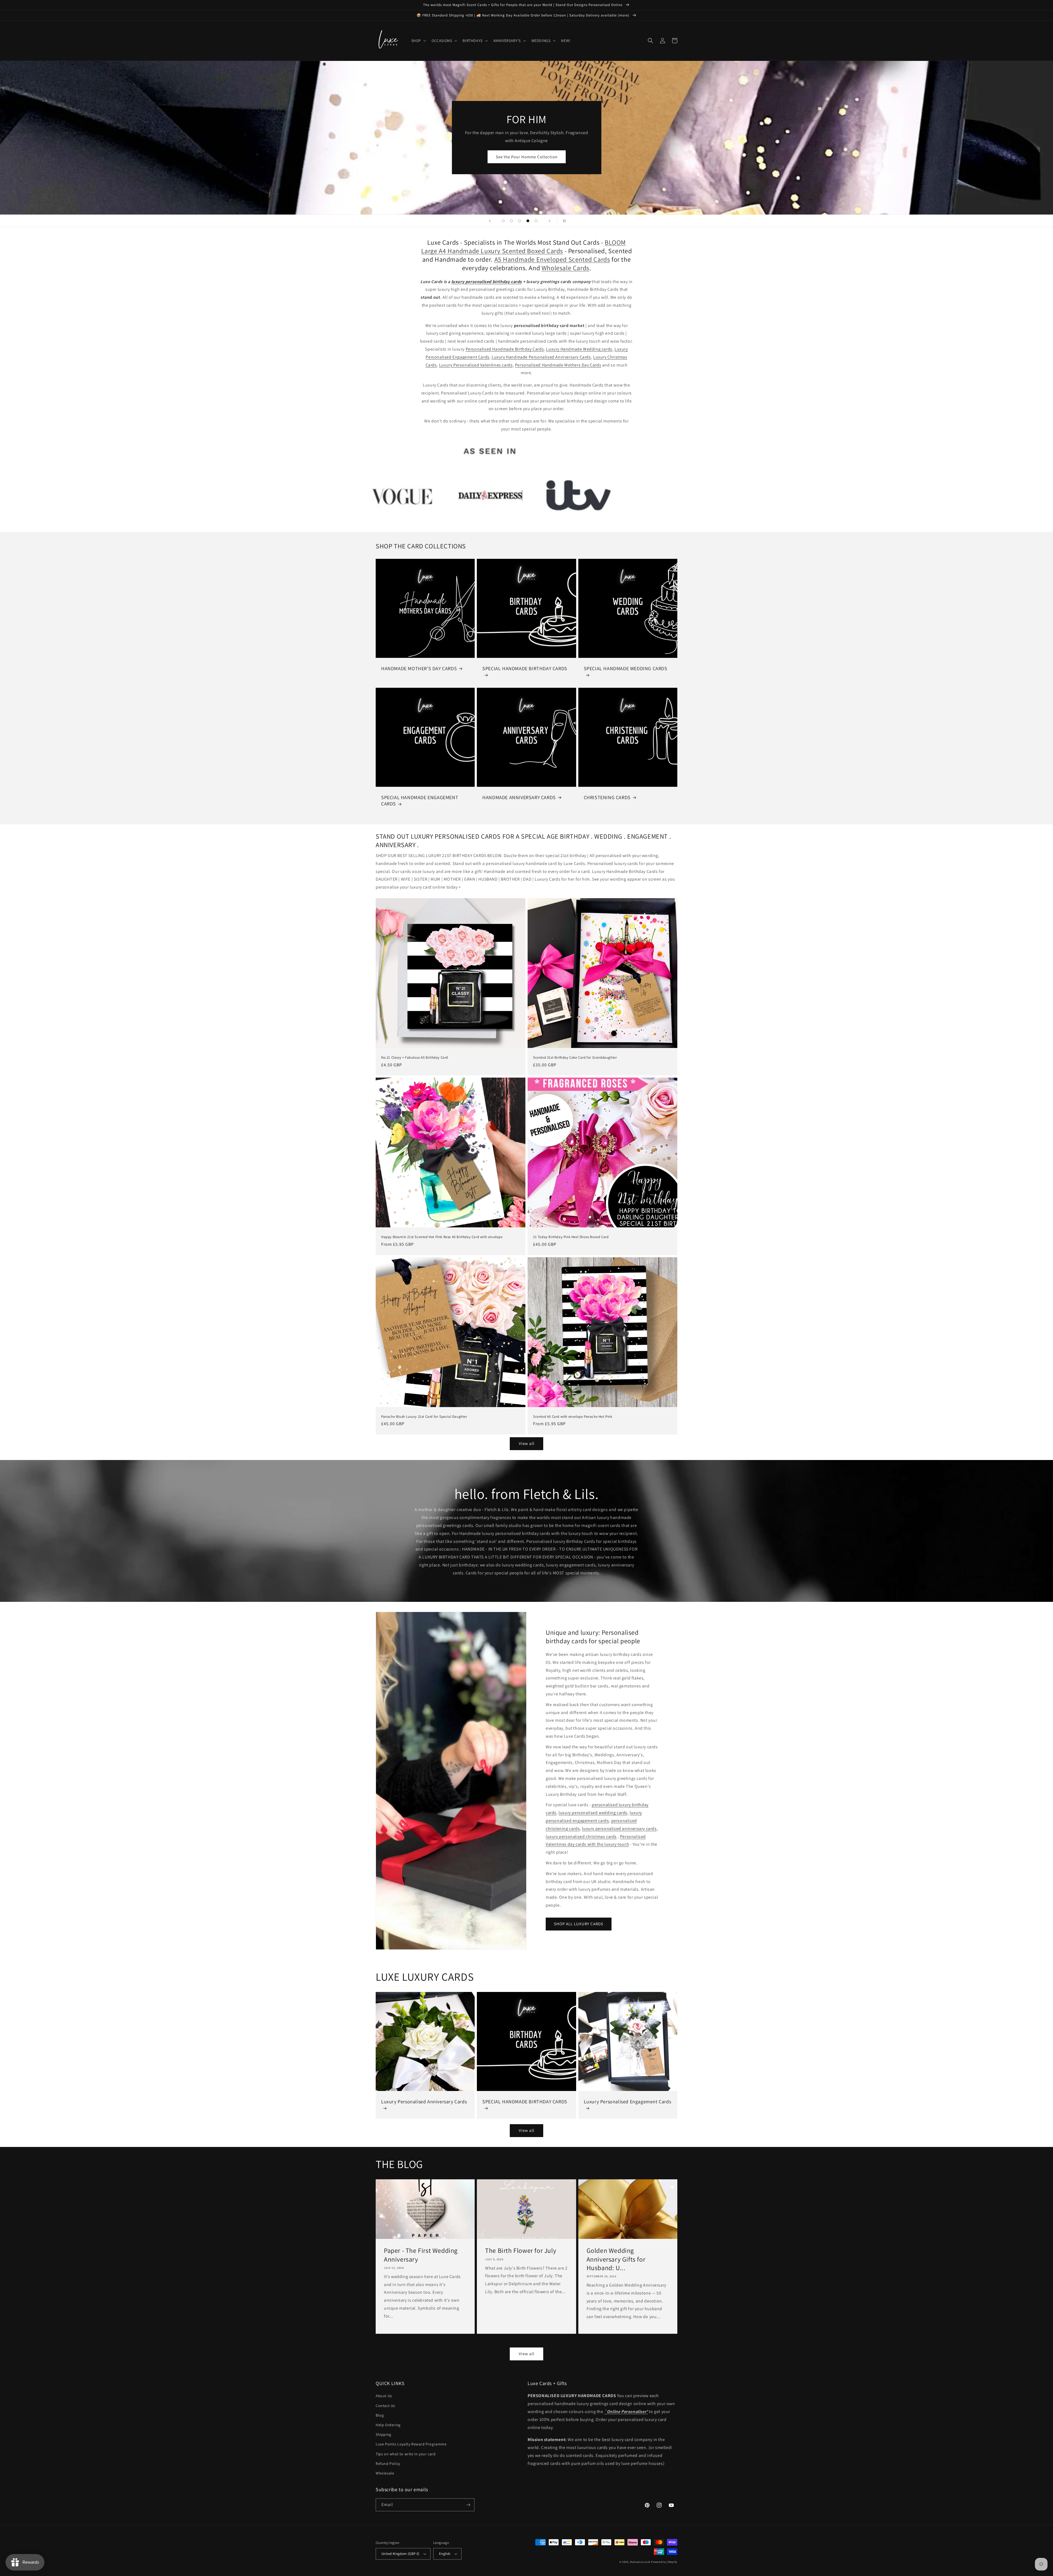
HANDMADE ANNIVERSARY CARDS (519, 797)
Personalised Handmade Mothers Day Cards (558, 365)
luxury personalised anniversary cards (619, 1829)
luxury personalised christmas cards (581, 1837)
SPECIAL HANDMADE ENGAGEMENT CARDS (420, 801)
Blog (380, 2415)
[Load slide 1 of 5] (503, 221)
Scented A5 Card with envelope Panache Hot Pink (573, 1417)
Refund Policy (388, 2464)
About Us (384, 2396)
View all (527, 1443)
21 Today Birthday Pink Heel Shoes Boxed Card (571, 1237)
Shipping (383, 2434)
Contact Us (385, 2406)
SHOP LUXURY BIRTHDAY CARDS (526, 160)
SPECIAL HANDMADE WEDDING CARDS (626, 668)
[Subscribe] (468, 2505)
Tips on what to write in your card (406, 2454)
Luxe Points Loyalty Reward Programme (411, 2444)
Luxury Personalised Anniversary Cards (424, 2102)
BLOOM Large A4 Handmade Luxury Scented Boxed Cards (524, 246)
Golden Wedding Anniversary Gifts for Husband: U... (616, 2259)
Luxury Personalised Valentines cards (476, 365)
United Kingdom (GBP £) (400, 2554)
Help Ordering (388, 2425)
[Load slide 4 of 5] (528, 221)
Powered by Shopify (664, 2562)
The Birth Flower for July (521, 2251)
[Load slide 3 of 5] (520, 221)
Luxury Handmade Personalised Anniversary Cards (541, 357)
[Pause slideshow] (563, 221)
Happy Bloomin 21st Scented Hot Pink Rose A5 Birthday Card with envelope (442, 1237)
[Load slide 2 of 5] (511, 221)
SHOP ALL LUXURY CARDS (579, 1924)
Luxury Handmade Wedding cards (579, 349)
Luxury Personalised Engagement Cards (628, 2102)
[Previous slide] (490, 221)
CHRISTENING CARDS (607, 797)
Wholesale (385, 2473)
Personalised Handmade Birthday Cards (505, 349)
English (445, 2554)
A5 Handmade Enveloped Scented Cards (552, 259)
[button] (418, 41)
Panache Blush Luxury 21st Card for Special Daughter (424, 1417)
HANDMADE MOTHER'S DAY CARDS (419, 668)
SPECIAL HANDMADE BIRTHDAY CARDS (525, 668)
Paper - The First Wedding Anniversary (421, 2255)
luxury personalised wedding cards (593, 1813)
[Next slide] (550, 221)
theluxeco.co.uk (640, 2562)
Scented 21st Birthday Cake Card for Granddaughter (575, 1058)
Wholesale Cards (565, 268)
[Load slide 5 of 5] (536, 221)
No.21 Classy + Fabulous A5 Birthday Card (415, 1058)
